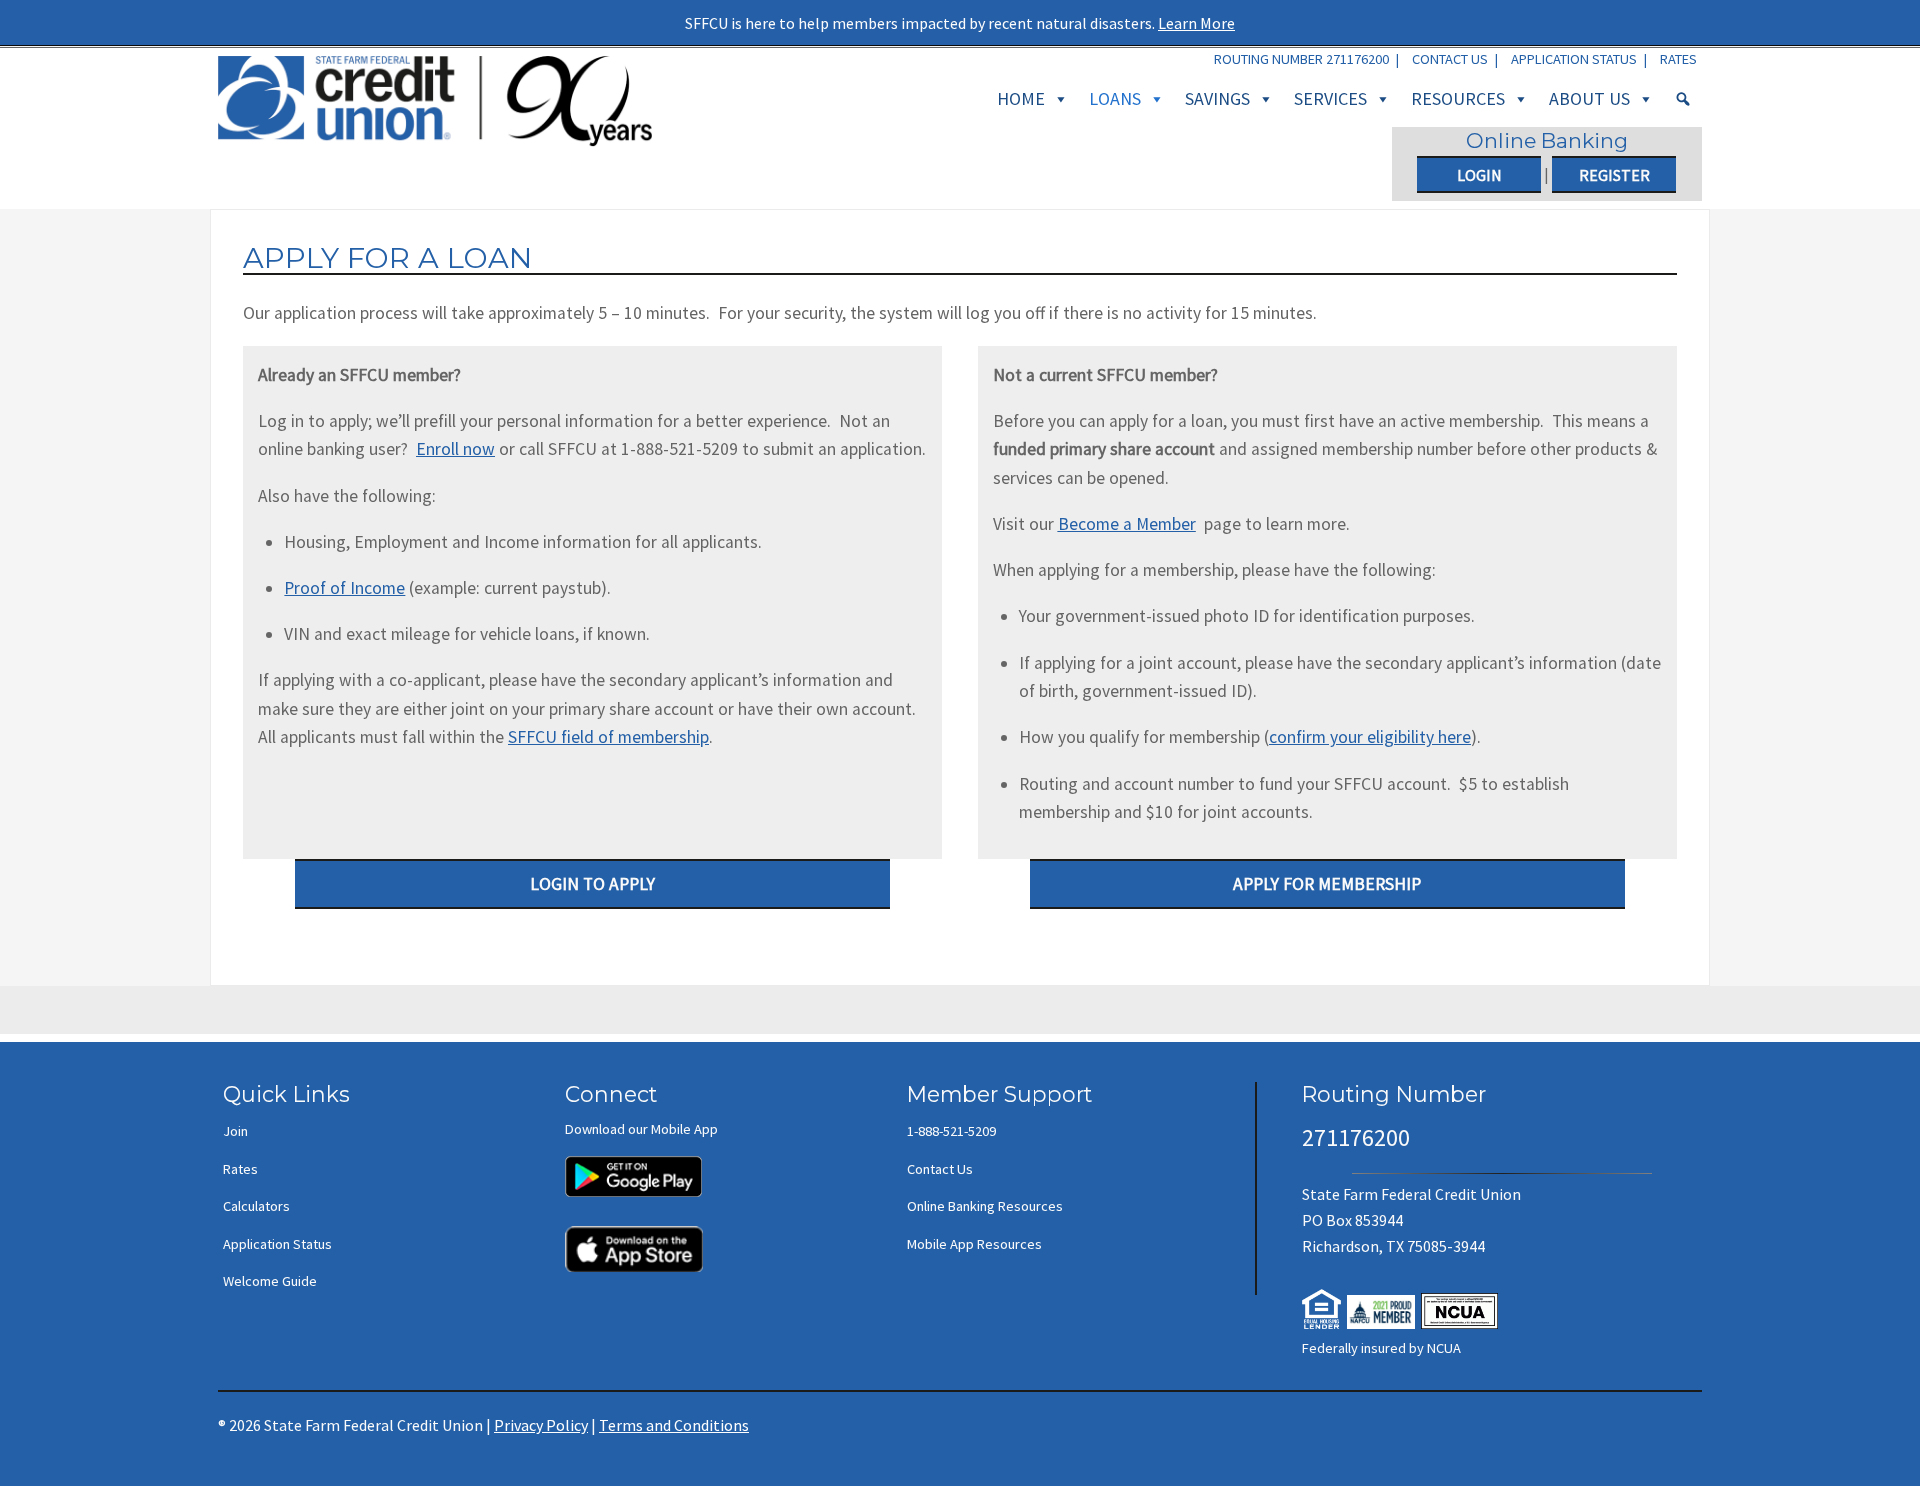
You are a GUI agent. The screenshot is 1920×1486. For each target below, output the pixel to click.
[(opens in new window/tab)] (633, 1167)
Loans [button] (1115, 98)
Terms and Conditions (674, 1425)
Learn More (1196, 23)
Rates (1678, 59)
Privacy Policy (541, 1425)
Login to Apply (592, 884)
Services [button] (1330, 98)
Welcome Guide (270, 1281)
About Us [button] (1589, 98)
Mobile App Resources (974, 1244)
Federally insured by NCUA (1381, 1348)
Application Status (1574, 59)
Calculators (256, 1206)
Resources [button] (1458, 98)
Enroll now (455, 449)
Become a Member (1127, 524)
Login (1479, 175)
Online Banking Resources (985, 1206)
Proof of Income (344, 588)
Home (1021, 98)
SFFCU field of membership (608, 737)
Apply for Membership (1327, 884)
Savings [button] (1217, 98)
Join (235, 1131)
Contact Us (1450, 59)
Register (1614, 175)
